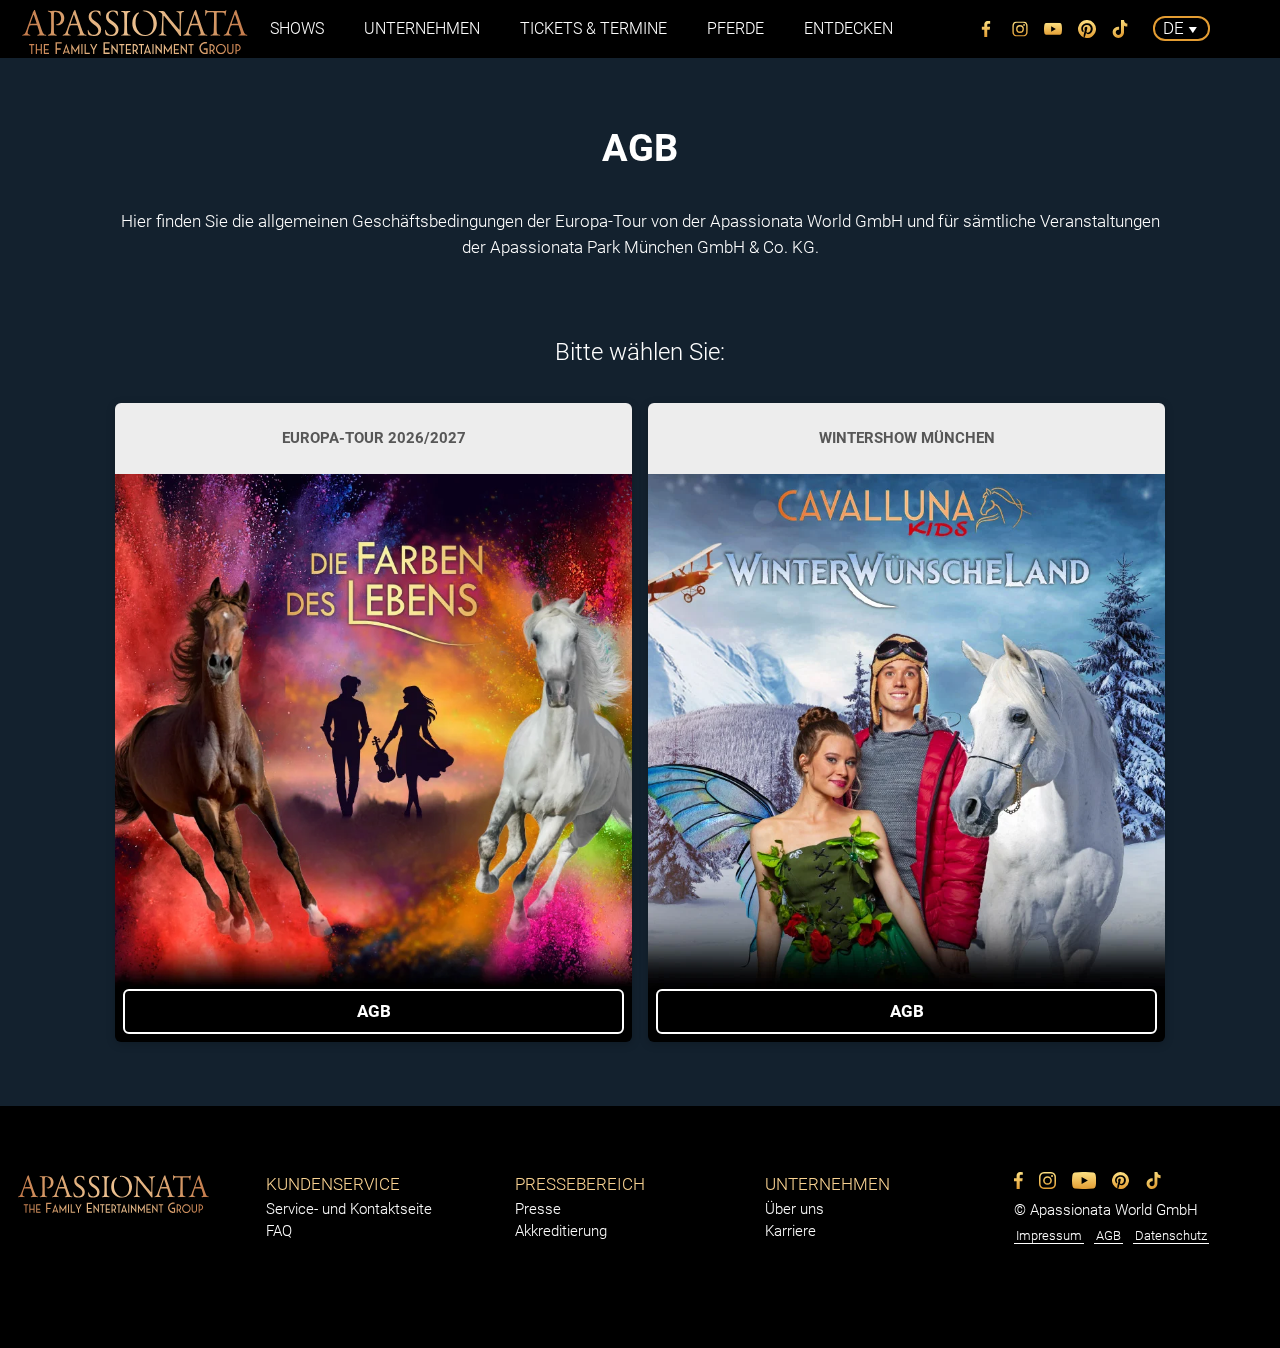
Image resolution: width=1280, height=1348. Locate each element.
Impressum (1049, 1235)
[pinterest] (1087, 29)
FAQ (279, 1231)
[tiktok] (1121, 29)
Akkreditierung (561, 1231)
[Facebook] (987, 29)
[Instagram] (1020, 29)
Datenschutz (1171, 1235)
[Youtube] (1054, 29)
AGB (1108, 1235)
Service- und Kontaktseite (349, 1209)
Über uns (794, 1209)
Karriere (790, 1231)
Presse (538, 1209)
